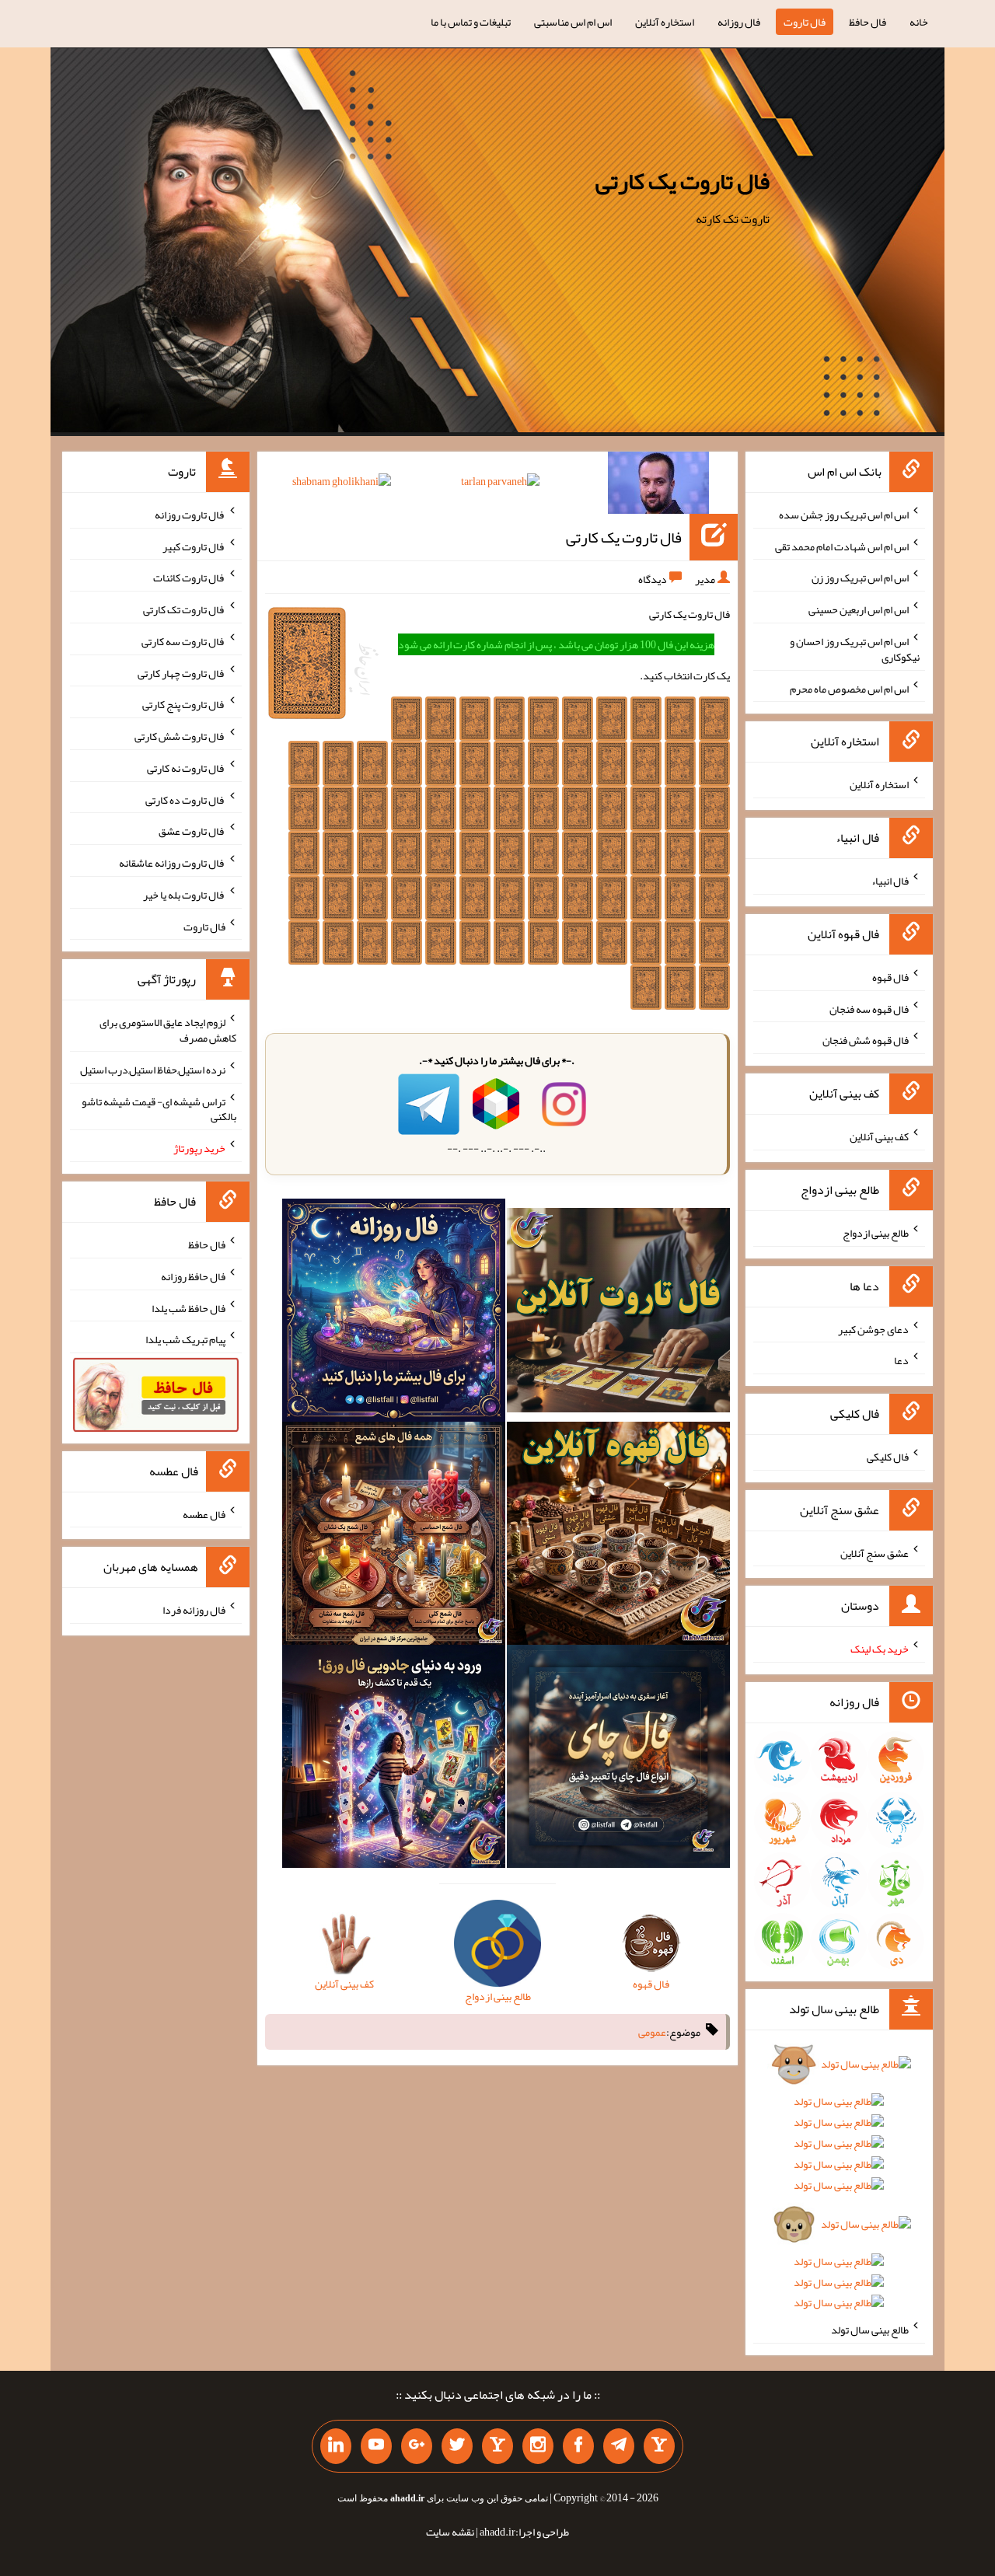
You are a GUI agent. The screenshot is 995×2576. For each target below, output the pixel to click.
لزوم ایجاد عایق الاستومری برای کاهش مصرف (168, 1030)
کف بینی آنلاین (879, 1136)
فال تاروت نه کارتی (186, 768)
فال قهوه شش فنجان (866, 1040)
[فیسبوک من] (578, 2446)
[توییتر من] (457, 2446)
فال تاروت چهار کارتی (182, 672)
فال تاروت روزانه (190, 515)
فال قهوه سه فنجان (869, 1008)
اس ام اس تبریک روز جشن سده (844, 515)
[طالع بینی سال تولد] (839, 2189)
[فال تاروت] (618, 1314)
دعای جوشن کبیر (873, 1328)
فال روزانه (739, 22)
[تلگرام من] (619, 2446)
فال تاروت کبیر (194, 546)
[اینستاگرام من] (538, 2446)
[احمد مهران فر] (658, 486)
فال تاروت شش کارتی (180, 736)
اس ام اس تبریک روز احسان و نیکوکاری (855, 649)
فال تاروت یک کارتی (683, 181)
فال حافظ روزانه (193, 1276)
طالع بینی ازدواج (876, 1233)
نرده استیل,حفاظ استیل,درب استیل (153, 1070)
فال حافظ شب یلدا (189, 1307)
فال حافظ (868, 22)
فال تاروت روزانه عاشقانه (172, 863)
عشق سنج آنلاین (875, 1552)
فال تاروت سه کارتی (183, 641)
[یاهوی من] (659, 2446)
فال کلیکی (888, 1457)
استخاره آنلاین (665, 22)
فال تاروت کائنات (189, 578)
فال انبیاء (890, 881)
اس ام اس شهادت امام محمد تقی (842, 546)
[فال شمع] (394, 1537)
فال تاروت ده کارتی (185, 799)
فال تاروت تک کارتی (184, 609)
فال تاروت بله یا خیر (184, 895)
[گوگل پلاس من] (417, 2446)
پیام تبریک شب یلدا (185, 1339)
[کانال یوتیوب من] (376, 2446)
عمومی (652, 2032)
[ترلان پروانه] (500, 484)
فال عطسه (204, 1513)
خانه (919, 22)
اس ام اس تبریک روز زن (860, 578)
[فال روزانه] (394, 1314)
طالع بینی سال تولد (870, 2330)
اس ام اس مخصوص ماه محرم (849, 688)
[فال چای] (618, 1760)
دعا (901, 1360)
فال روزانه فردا (194, 1610)
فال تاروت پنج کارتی (184, 704)
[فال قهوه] (618, 1537)
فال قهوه (890, 977)
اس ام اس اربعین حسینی (859, 609)
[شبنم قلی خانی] (342, 484)
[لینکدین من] (336, 2446)
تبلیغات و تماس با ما (471, 22)
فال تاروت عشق (192, 831)
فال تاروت (805, 22)
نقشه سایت (450, 2532)
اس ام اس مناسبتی (573, 22)
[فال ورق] (394, 1760)
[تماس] (497, 2446)
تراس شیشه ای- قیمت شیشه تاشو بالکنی (159, 1108)
